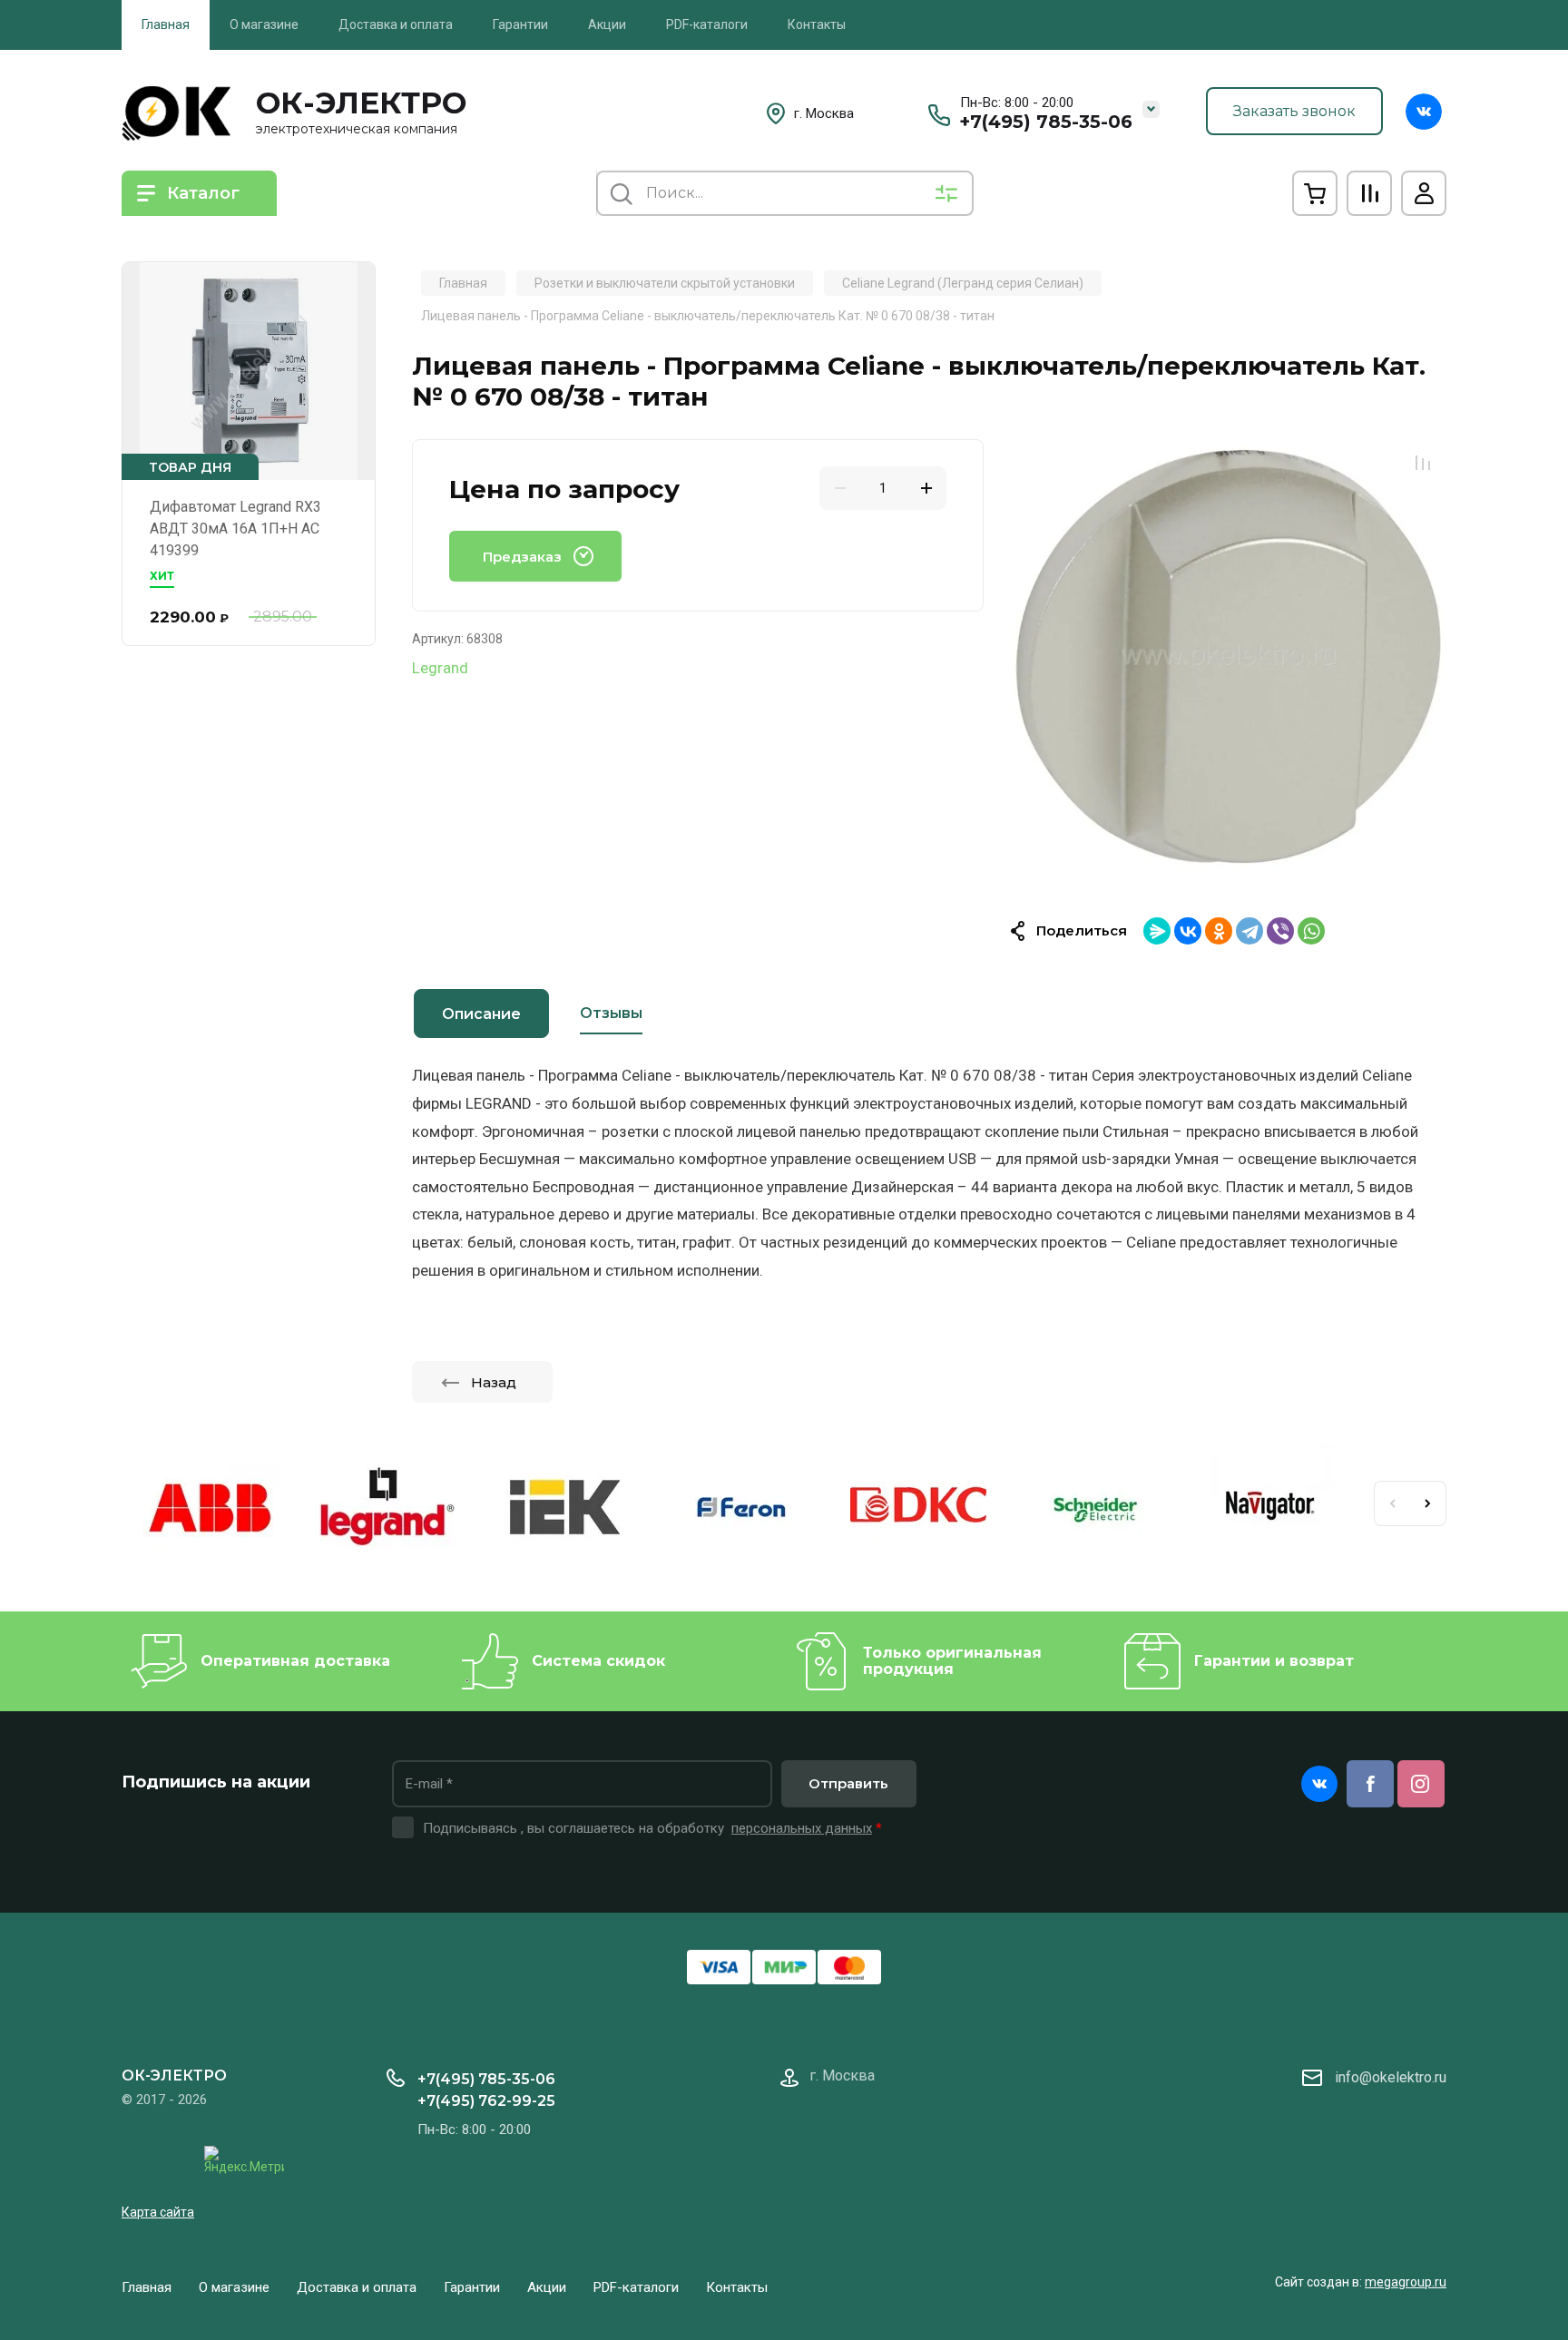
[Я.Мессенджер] (1157, 931)
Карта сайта (158, 2212)
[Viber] (1280, 931)
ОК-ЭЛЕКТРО (361, 103)
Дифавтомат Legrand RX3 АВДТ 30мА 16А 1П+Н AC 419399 (235, 529)
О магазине (264, 24)
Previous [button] (1392, 1503)
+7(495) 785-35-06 (1046, 122)
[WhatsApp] (1311, 931)
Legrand (440, 668)
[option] (1229, 657)
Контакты (817, 24)
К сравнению (1423, 463)
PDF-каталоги (707, 24)
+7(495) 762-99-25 (486, 2101)
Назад (494, 1382)
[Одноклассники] (1219, 931)
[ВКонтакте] (1188, 931)
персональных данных (802, 1828)
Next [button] (1428, 1503)
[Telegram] (1249, 931)
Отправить (848, 1783)
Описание (481, 1014)
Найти (621, 193)
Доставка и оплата (396, 24)
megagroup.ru (1406, 2282)
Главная (166, 24)
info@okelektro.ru (1391, 2077)
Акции (607, 24)
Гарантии (520, 24)
